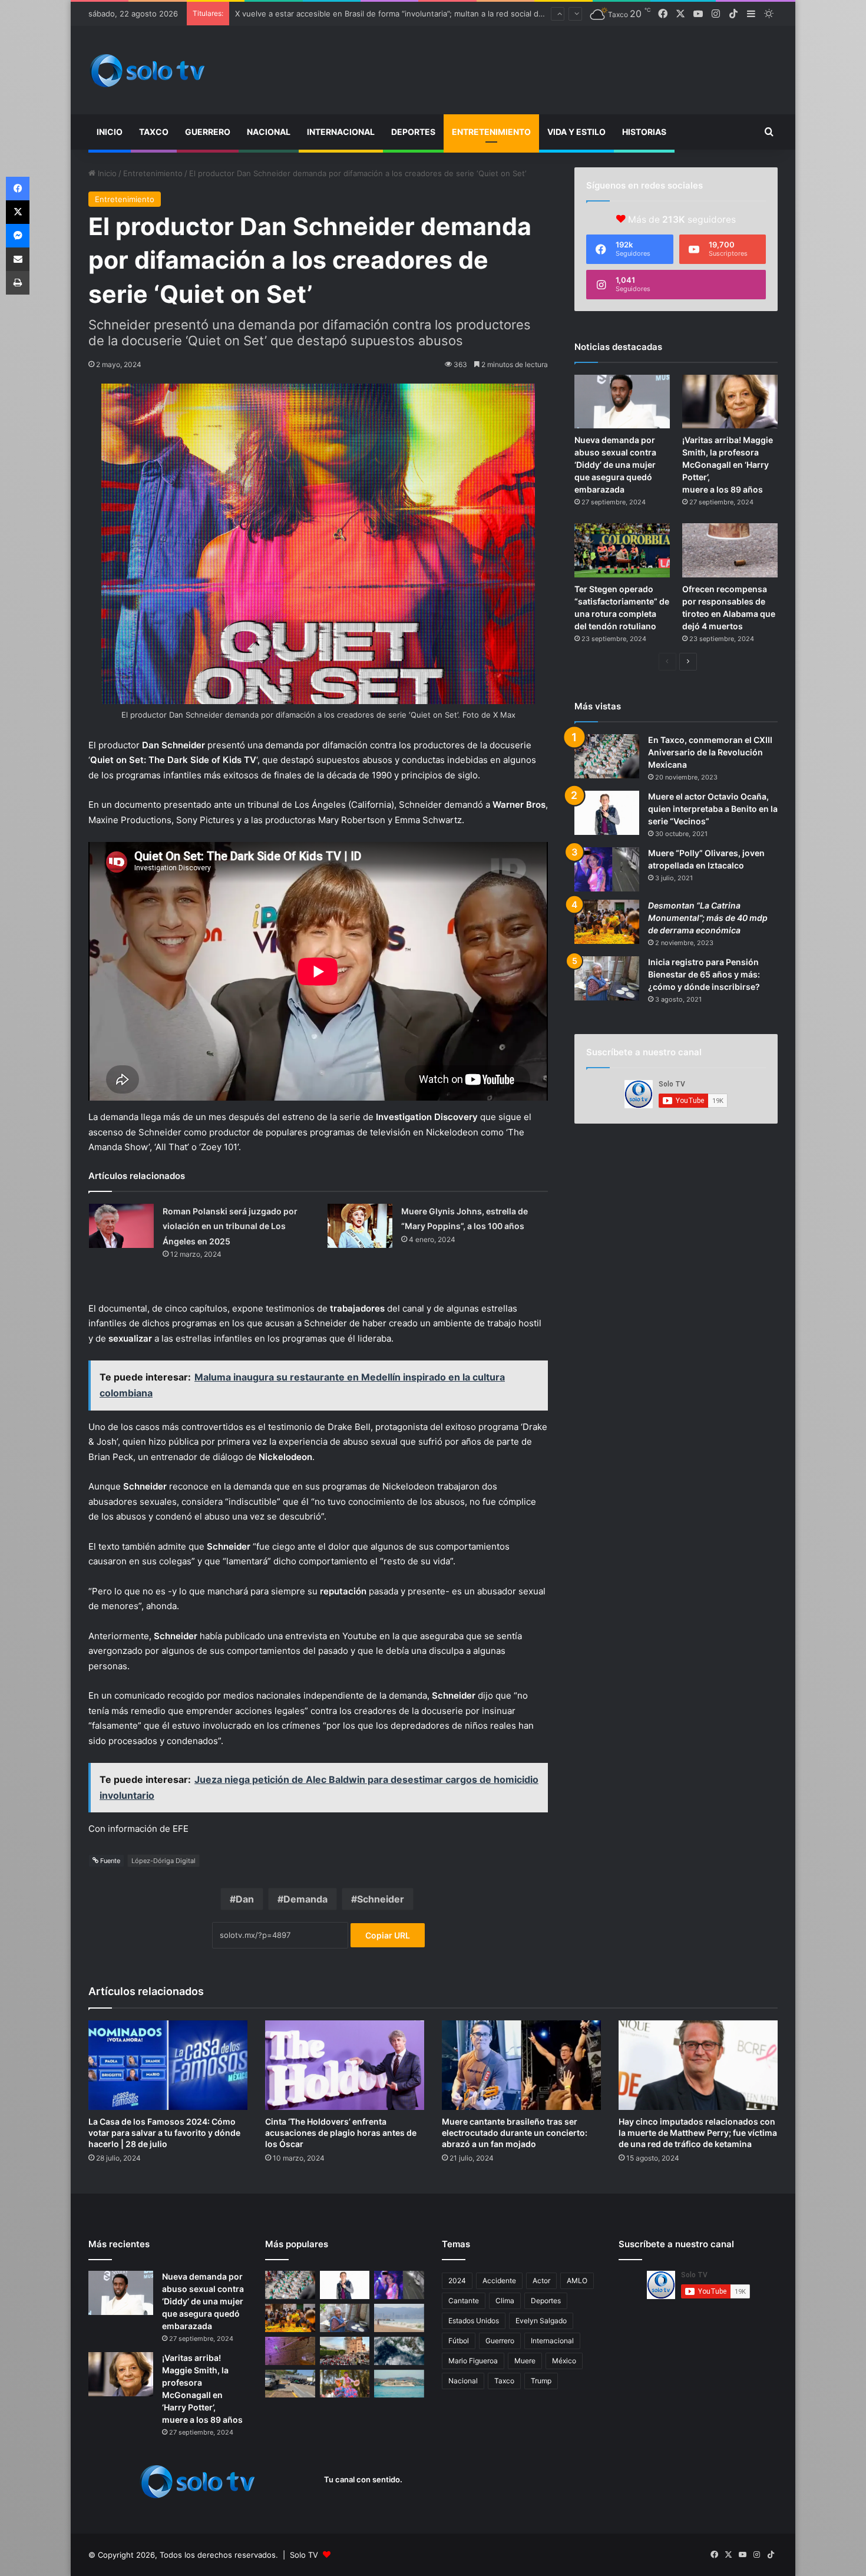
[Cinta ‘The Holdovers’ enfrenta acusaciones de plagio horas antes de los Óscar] (345, 2065)
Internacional (341, 132)
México (564, 2361)
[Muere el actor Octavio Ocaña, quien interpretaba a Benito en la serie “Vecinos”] (607, 813)
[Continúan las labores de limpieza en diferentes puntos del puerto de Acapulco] (290, 2384)
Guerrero (208, 132)
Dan (245, 1899)
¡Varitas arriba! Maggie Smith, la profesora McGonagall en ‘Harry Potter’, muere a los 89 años (728, 465)
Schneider (381, 1899)
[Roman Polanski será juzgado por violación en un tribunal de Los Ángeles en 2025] (121, 1226)
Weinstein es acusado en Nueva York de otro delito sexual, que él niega (368, 14)
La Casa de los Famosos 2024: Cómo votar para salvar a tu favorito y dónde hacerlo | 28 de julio (164, 2133)
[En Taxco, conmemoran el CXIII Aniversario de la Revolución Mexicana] (607, 756)
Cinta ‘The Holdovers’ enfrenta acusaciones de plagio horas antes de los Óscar (341, 2133)
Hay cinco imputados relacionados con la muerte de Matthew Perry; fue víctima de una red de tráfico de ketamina (698, 2133)
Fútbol (459, 2341)
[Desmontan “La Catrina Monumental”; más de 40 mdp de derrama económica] (607, 922)
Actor (541, 2281)
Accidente (499, 2281)
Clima (505, 2301)
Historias (644, 132)
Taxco (154, 132)
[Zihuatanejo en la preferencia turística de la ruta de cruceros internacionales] (399, 2384)
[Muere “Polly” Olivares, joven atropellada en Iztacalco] (607, 869)
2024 (457, 2281)
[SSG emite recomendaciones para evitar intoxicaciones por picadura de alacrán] (290, 2351)
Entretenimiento (491, 132)
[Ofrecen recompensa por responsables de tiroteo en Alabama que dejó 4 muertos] (730, 550)
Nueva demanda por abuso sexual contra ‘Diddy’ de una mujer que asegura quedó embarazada (615, 465)
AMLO (577, 2281)
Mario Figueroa (473, 2361)
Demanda (305, 1899)
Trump (541, 2381)
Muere (525, 2361)
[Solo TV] (147, 70)
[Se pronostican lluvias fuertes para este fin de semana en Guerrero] (399, 2351)
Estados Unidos (474, 2321)
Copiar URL (388, 1935)
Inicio (110, 132)
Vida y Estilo (576, 132)
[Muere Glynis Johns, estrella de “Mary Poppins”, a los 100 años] (360, 1226)
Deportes (413, 132)
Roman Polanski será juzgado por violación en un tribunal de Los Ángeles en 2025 (230, 1226)
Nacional (269, 132)
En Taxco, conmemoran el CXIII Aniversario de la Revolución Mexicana (710, 752)
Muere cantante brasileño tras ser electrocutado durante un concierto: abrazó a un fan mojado (515, 2133)
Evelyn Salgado (541, 2321)
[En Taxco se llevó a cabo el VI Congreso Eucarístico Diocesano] (345, 2351)
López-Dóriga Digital (163, 1861)
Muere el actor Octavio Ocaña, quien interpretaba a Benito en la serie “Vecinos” (713, 809)
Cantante (464, 2301)
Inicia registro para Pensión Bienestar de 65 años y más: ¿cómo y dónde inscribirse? (704, 974)
